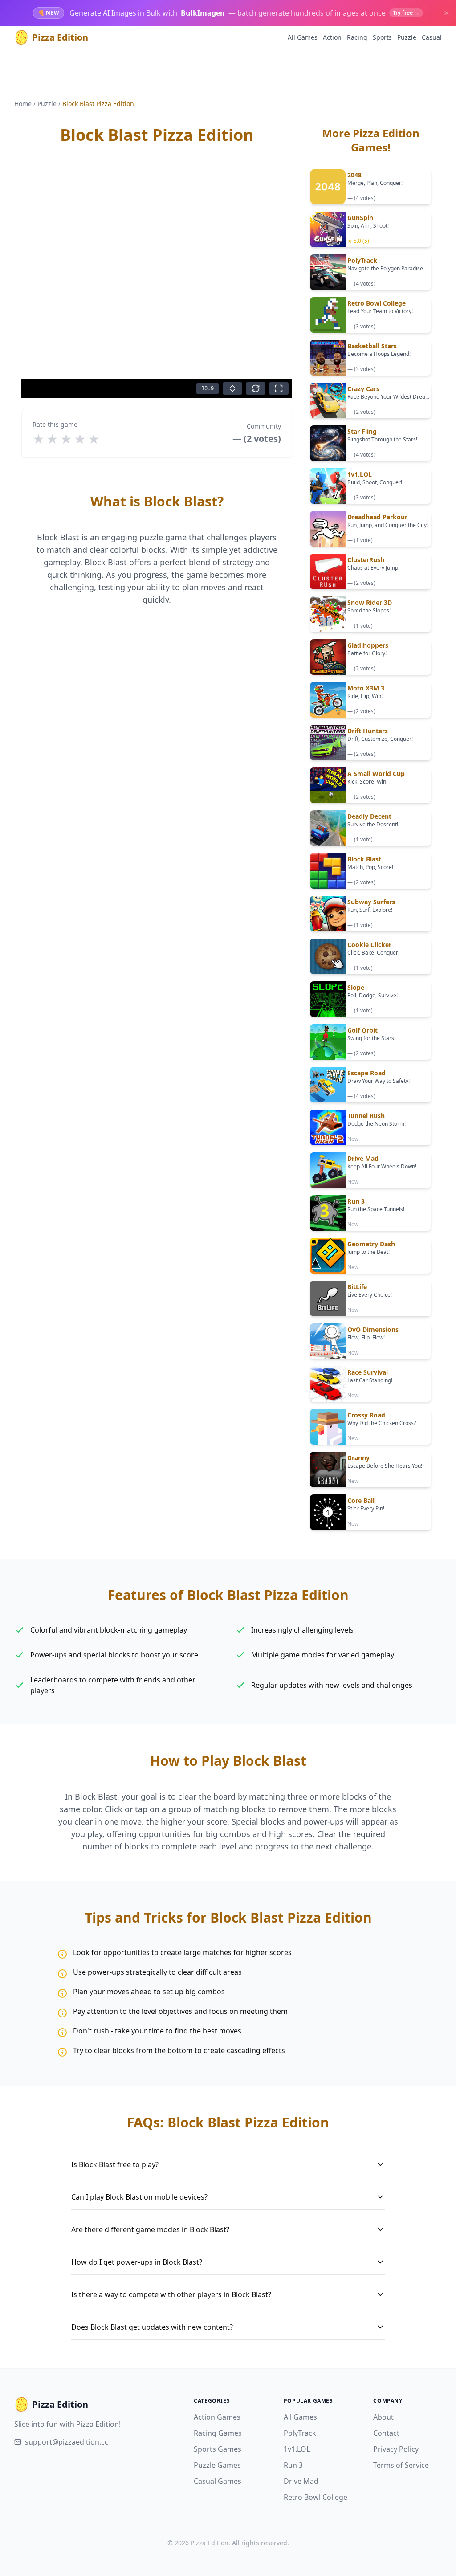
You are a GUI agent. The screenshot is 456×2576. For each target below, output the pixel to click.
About (383, 2417)
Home (23, 104)
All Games (303, 37)
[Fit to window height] (232, 388)
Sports (382, 37)
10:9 (208, 388)
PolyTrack (300, 2433)
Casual (432, 37)
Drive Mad (301, 2481)
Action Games (217, 2417)
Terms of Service (401, 2465)
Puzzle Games (217, 2465)
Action (332, 37)
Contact (386, 2433)
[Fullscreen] (279, 388)
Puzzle (407, 37)
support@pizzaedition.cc (67, 2442)
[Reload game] (256, 388)
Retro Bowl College (316, 2497)
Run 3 (293, 2465)
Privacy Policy (396, 2449)
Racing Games (218, 2433)
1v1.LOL (297, 2449)
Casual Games (218, 2481)
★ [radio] (39, 439)
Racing (357, 37)
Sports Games (218, 2449)
